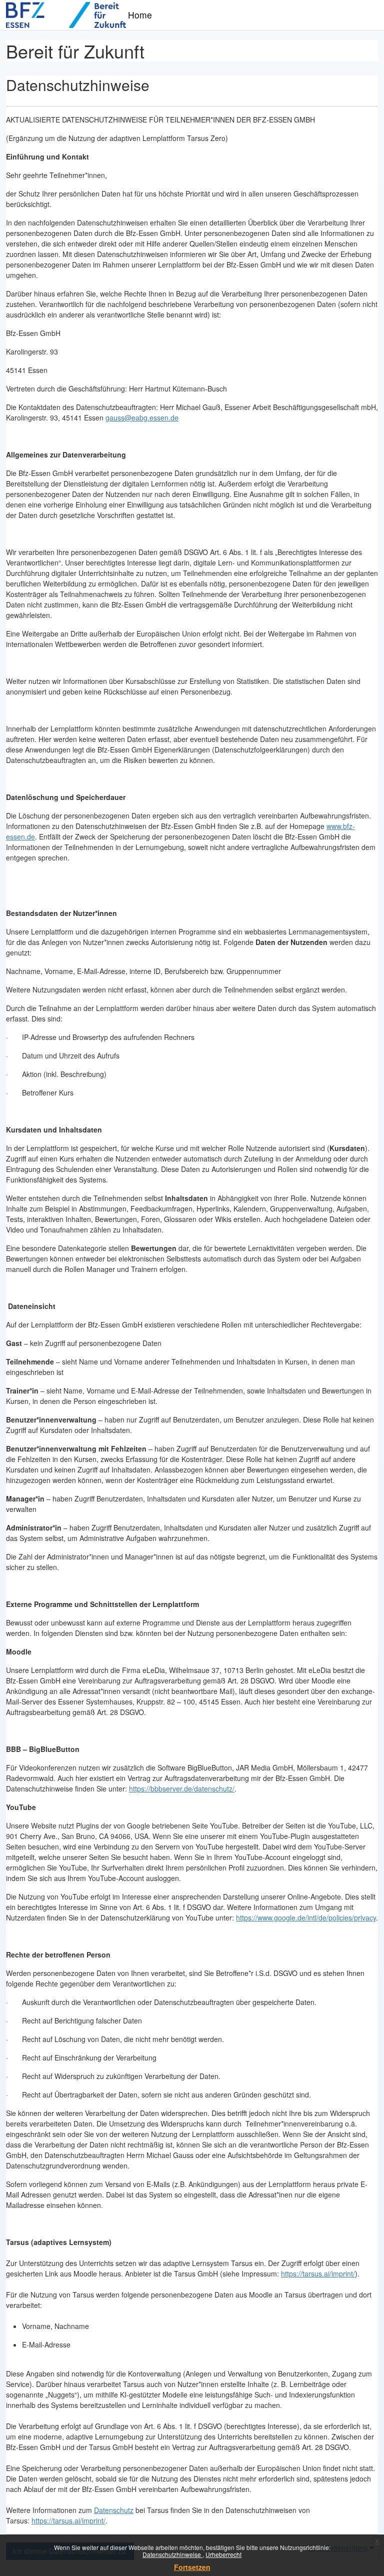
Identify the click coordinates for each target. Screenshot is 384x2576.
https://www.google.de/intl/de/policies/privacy (306, 1917)
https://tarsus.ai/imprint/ (318, 2273)
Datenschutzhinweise (172, 2554)
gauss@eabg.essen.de (142, 417)
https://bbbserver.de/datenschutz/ (182, 1788)
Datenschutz (114, 2510)
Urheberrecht (223, 2554)
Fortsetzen (192, 2567)
